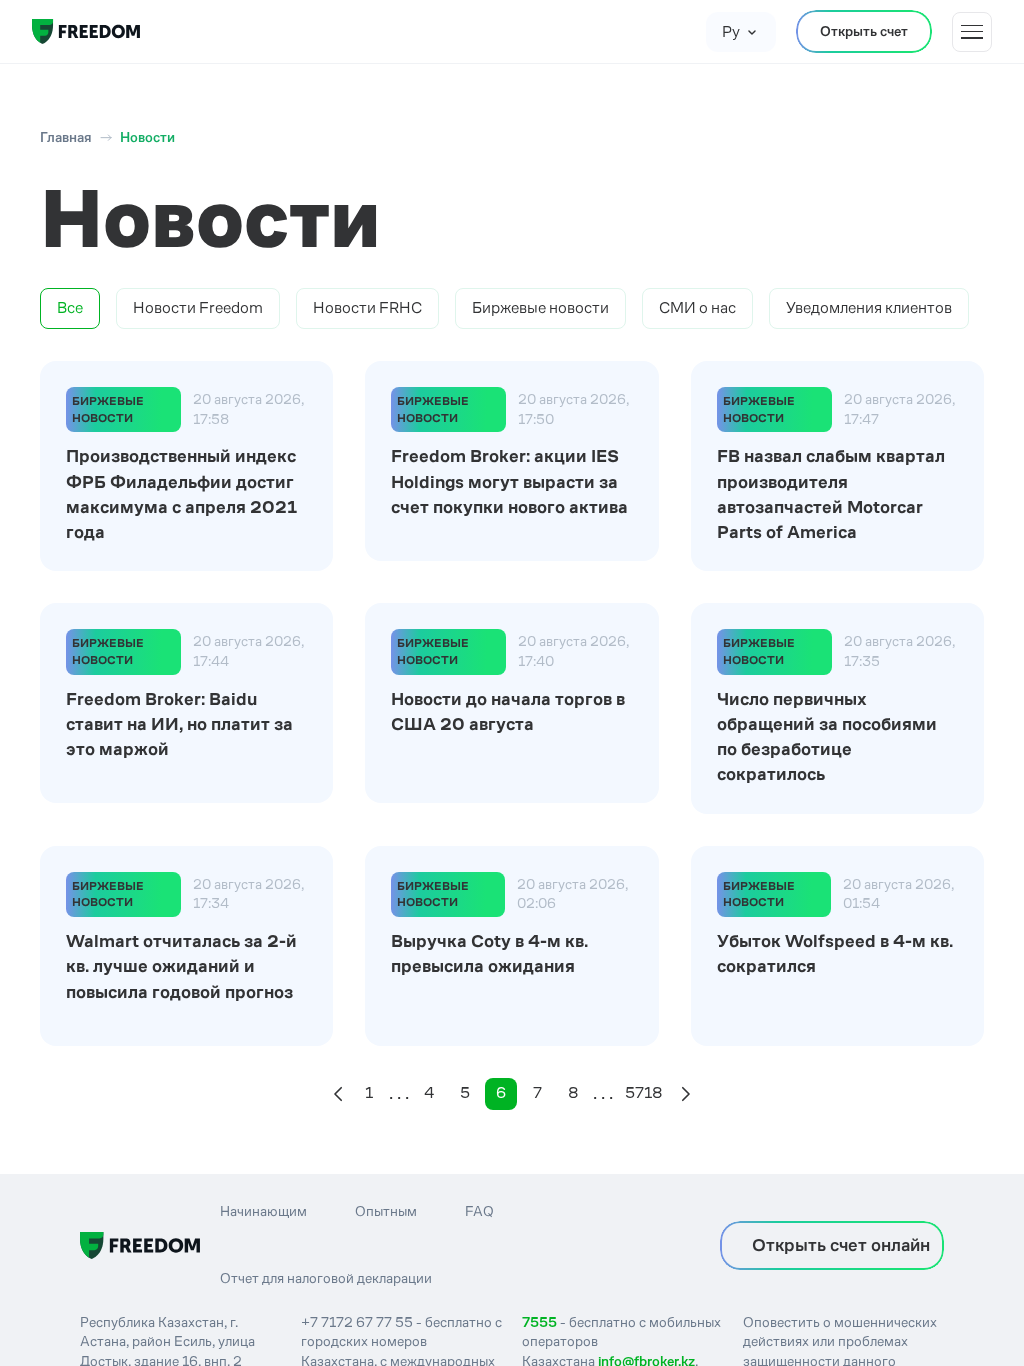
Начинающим (263, 1211)
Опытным (386, 1211)
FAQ (479, 1211)
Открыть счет (864, 31)
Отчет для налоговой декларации (326, 1278)
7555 (539, 1322)
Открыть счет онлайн (841, 1245)
